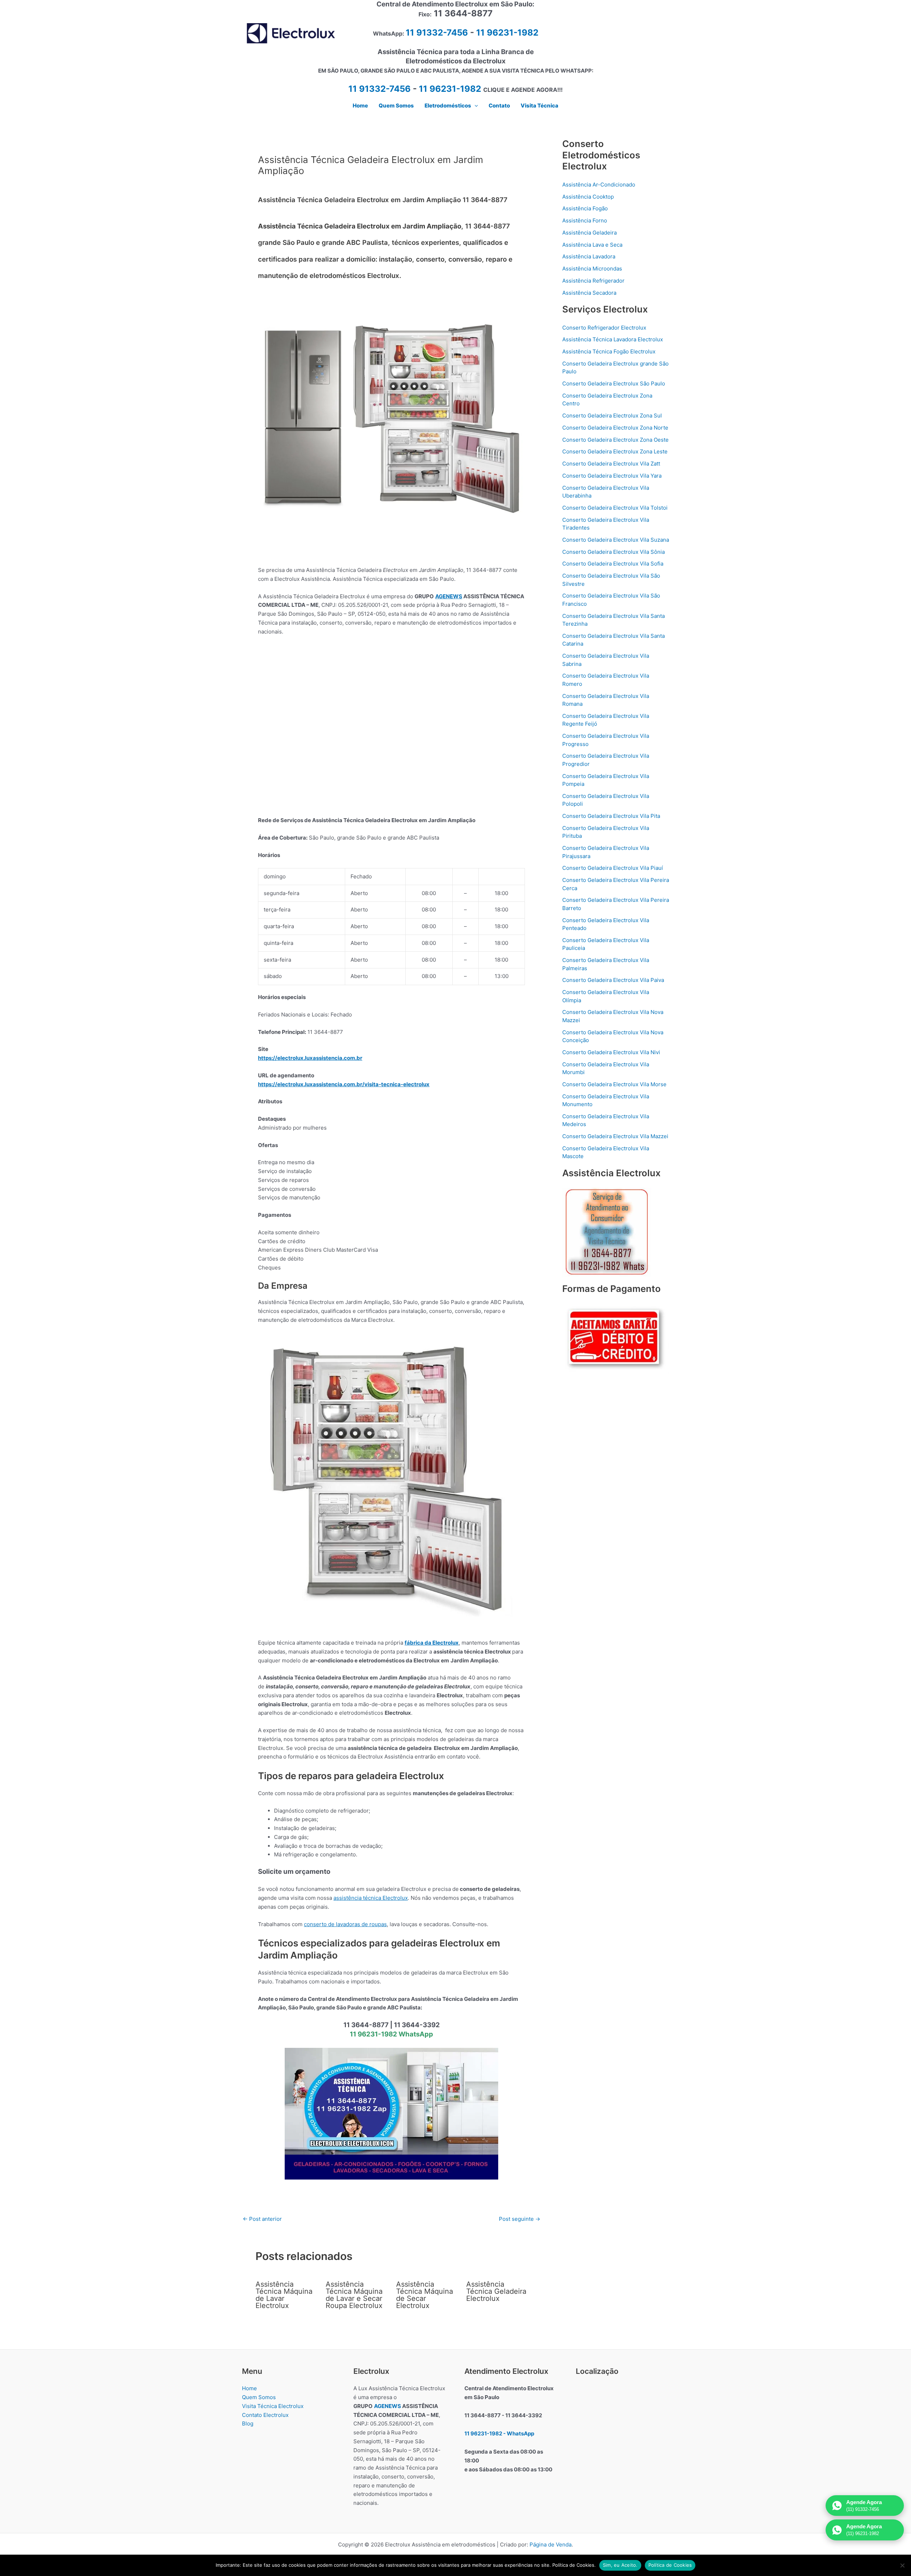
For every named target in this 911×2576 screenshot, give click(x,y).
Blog (248, 2423)
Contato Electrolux (265, 2415)
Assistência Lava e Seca (592, 245)
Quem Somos (259, 2397)
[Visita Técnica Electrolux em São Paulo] (391, 2113)
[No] (902, 2565)
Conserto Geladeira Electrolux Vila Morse (614, 1084)
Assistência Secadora (589, 293)
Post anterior (262, 2219)
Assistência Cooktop (588, 197)
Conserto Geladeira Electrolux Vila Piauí (613, 868)
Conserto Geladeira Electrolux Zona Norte (615, 428)
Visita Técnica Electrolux (273, 2406)
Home (249, 2388)
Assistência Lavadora (589, 256)
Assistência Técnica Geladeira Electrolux (496, 2291)
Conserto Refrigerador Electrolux (604, 328)
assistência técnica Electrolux (371, 1898)
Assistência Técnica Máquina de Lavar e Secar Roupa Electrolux (354, 2295)
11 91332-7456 (437, 33)
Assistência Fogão (585, 208)
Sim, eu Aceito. (620, 2565)
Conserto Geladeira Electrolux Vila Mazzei (615, 1136)
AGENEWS (449, 596)
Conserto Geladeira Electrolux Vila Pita (611, 816)
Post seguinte (520, 2219)
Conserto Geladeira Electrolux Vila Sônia (614, 552)
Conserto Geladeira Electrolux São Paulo (614, 383)
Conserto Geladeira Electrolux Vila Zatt (611, 464)
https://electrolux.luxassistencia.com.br (310, 1058)
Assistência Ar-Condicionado (599, 185)
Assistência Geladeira (589, 233)
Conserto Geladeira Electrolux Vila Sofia (613, 564)
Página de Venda (551, 2545)
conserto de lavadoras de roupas (345, 1924)
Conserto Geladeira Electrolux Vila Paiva (613, 980)
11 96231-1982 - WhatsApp (499, 2433)
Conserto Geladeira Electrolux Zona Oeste (615, 440)
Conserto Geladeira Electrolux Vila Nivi (611, 1052)
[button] (475, 106)
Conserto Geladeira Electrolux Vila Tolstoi (615, 508)
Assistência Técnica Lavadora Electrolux (613, 339)
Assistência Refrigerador (593, 281)
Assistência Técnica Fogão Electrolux (609, 351)
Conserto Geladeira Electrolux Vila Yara (612, 476)
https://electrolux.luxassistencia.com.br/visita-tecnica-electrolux (344, 1084)
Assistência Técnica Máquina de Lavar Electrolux (284, 2295)
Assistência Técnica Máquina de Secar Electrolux (425, 2295)
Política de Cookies (670, 2565)
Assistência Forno (585, 220)
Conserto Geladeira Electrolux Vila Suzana (616, 540)
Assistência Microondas (592, 269)
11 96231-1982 (507, 33)
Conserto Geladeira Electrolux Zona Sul (612, 416)
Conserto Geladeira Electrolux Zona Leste (615, 451)
